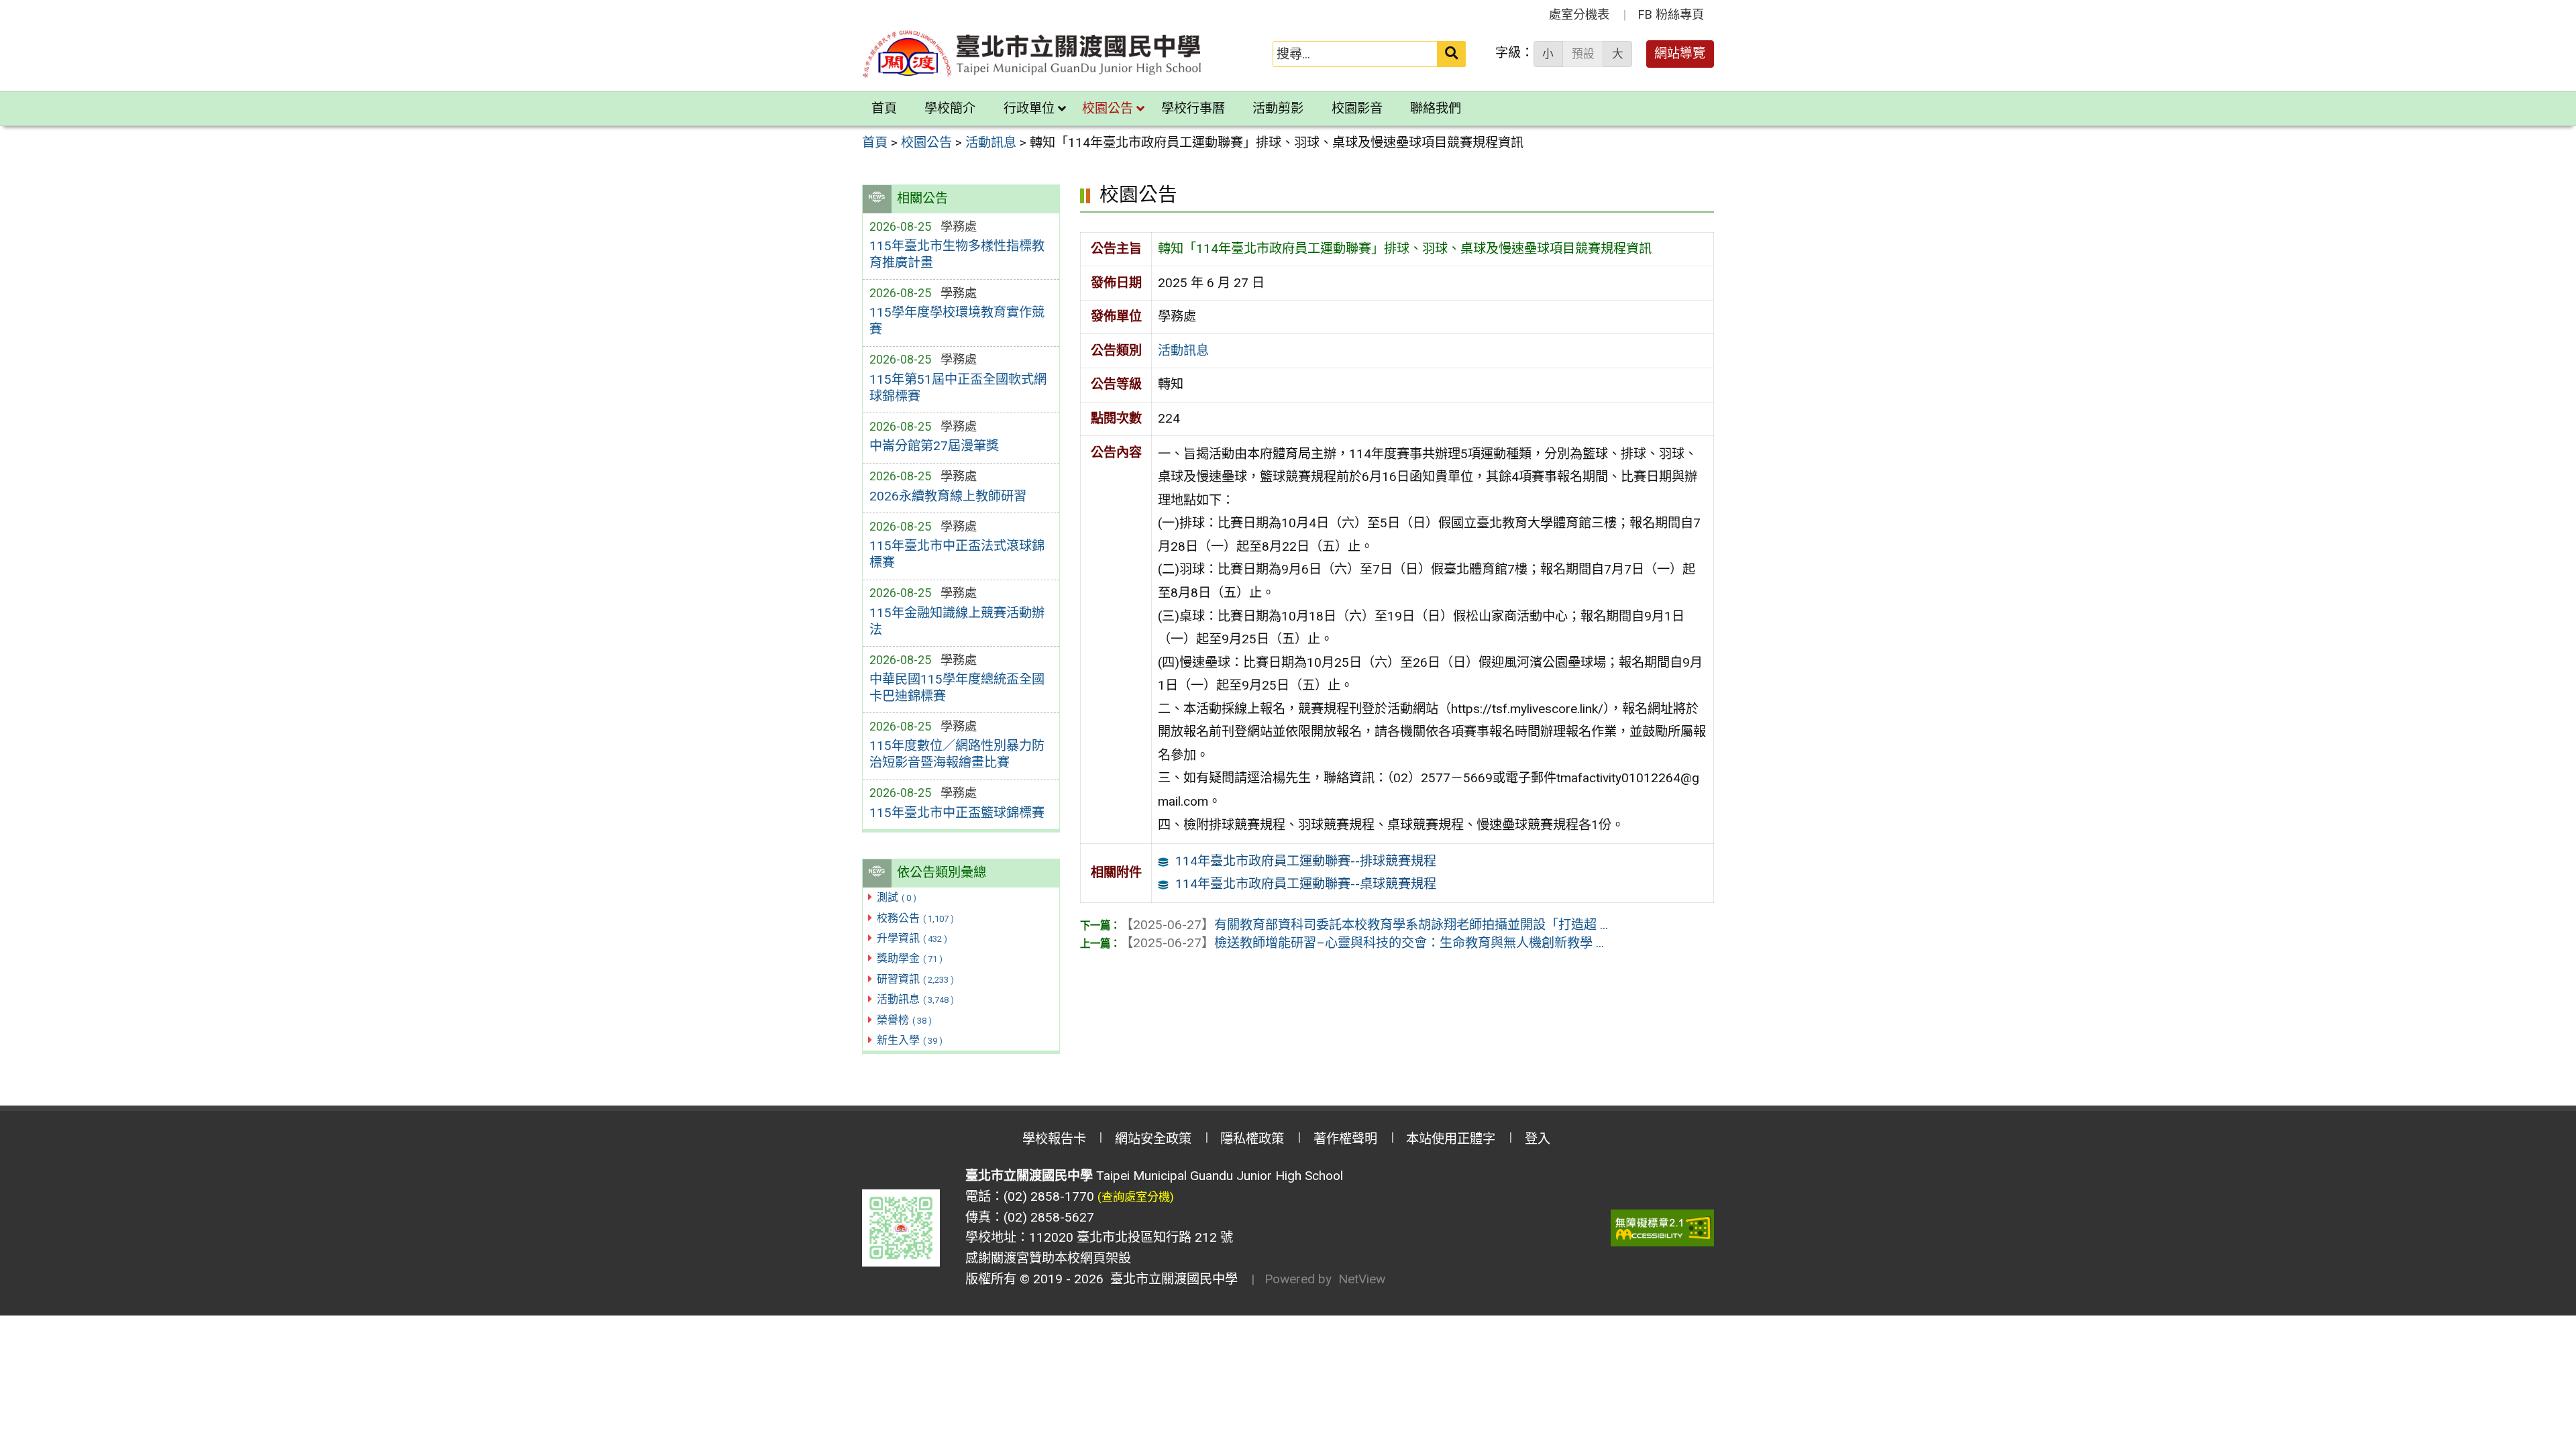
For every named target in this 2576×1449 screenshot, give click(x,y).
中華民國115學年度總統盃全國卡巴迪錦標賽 (957, 688)
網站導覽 (1680, 53)
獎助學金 (910, 958)
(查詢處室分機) (1136, 1197)
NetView (1362, 1279)
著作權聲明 (1345, 1139)
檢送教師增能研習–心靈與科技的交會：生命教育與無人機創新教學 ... (1362, 943)
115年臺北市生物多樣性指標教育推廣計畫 (957, 254)
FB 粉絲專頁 (1671, 14)
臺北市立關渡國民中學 (1171, 1279)
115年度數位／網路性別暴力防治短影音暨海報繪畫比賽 (957, 754)
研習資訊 (915, 979)
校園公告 (1108, 108)
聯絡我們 (1436, 108)
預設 (1583, 54)
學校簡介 (950, 108)
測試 (897, 897)
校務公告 (915, 918)
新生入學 (910, 1040)
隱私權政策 (1252, 1139)
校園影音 (1357, 108)
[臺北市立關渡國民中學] (1032, 54)
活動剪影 (1278, 108)
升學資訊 (912, 938)
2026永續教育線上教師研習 (948, 496)
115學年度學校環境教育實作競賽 (957, 321)
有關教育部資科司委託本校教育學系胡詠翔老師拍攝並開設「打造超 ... (1364, 925)
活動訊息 (915, 999)
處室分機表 (1579, 14)
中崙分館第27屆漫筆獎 (934, 446)
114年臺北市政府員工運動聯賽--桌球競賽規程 (1306, 884)
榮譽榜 (904, 1020)
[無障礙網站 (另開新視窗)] (1662, 1228)
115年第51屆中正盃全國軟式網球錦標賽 (958, 388)
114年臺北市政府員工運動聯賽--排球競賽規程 (1306, 861)
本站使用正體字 (1451, 1139)
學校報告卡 (1054, 1139)
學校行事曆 (1193, 108)
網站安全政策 (1153, 1139)
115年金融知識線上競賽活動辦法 (957, 621)
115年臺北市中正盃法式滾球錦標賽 (957, 554)
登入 (1538, 1139)
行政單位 (1029, 108)
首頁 (884, 108)
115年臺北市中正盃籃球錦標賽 (957, 813)
